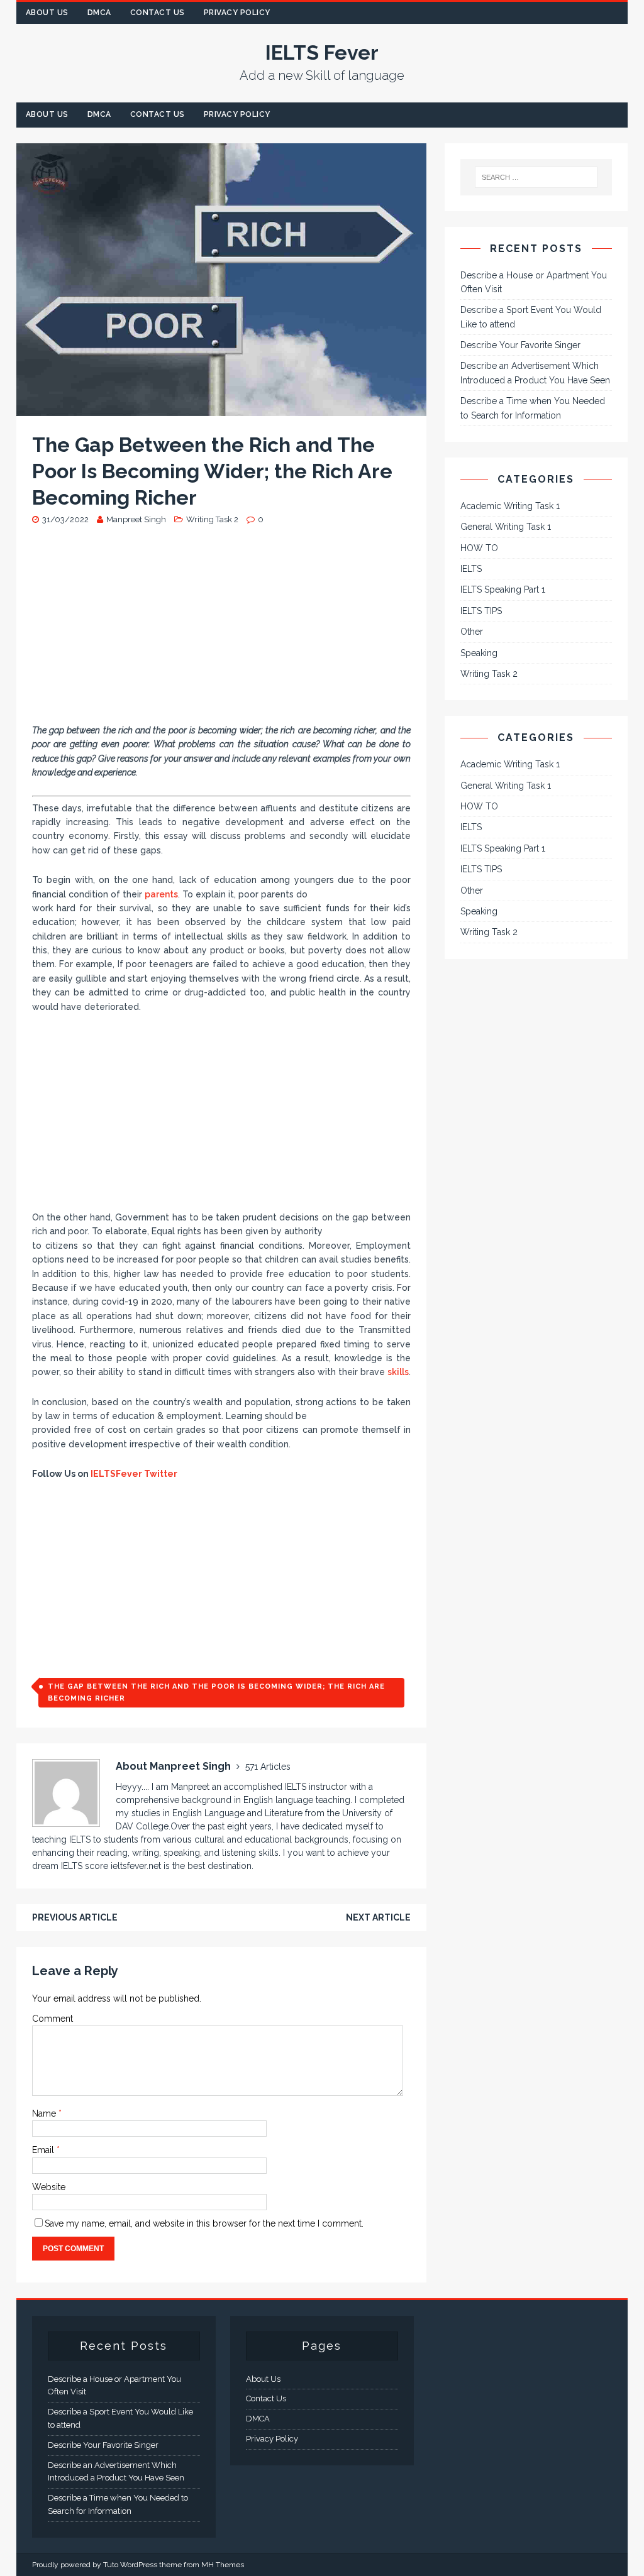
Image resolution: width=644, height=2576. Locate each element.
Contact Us (158, 13)
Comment (53, 2019)
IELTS (471, 569)
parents (161, 894)
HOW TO (479, 548)
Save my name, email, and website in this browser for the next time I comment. (204, 2223)
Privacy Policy (237, 13)
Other (472, 632)
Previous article (75, 1917)
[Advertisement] (221, 630)
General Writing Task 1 (506, 527)
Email (44, 2150)
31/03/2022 (65, 519)
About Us (47, 13)
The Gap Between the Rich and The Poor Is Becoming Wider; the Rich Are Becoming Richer (216, 1693)
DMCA (99, 13)
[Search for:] (536, 177)
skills (398, 1372)
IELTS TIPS (481, 611)
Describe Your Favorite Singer (520, 345)
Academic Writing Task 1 (510, 506)
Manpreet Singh (136, 519)
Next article (378, 1917)
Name (45, 2113)
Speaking (479, 653)
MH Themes (223, 2565)
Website (49, 2187)
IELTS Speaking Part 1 (503, 589)
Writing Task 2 (212, 519)
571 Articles (268, 1767)
